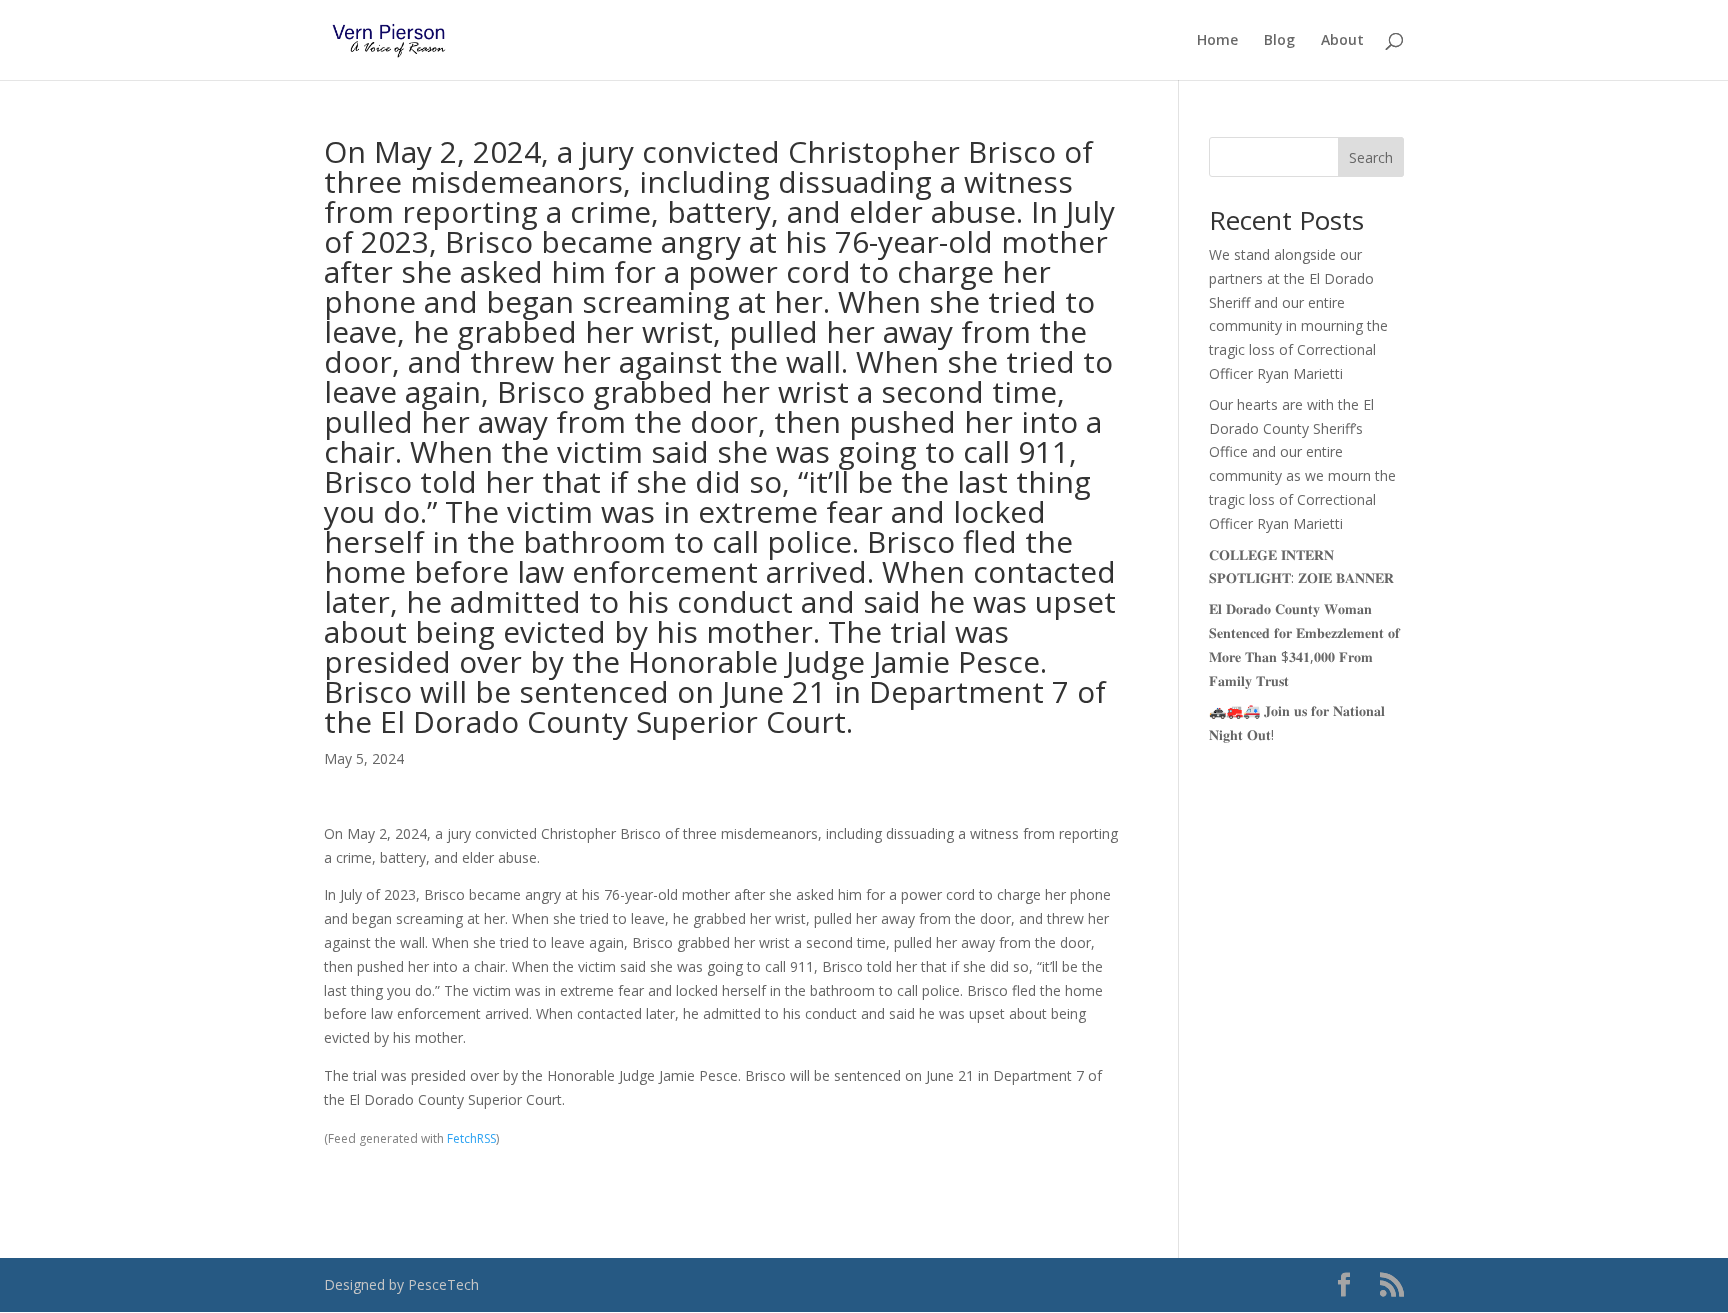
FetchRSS (471, 1138)
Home (1217, 41)
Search (1371, 157)
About (1342, 41)
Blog (1279, 41)
